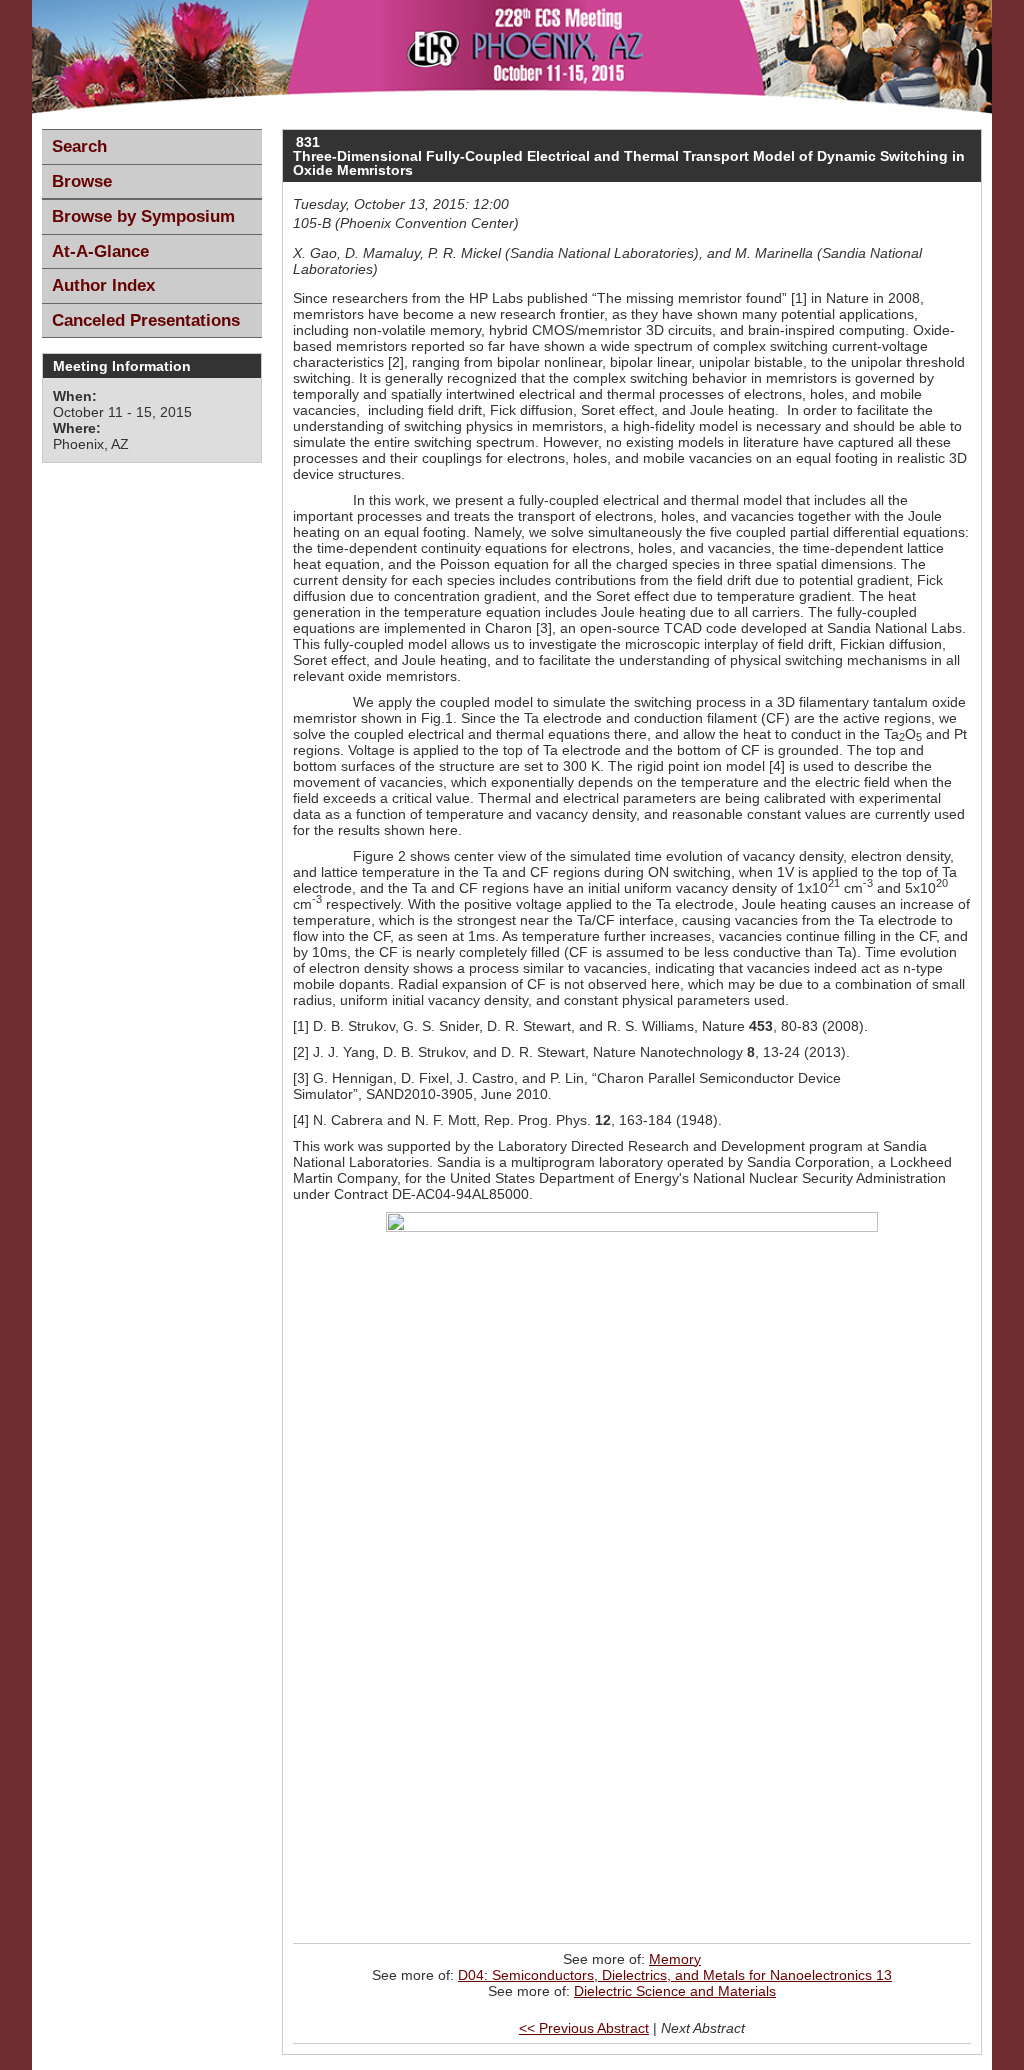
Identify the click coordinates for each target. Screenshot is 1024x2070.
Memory (675, 1959)
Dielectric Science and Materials (675, 1991)
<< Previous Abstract (584, 2028)
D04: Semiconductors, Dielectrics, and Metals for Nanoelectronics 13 (675, 1975)
